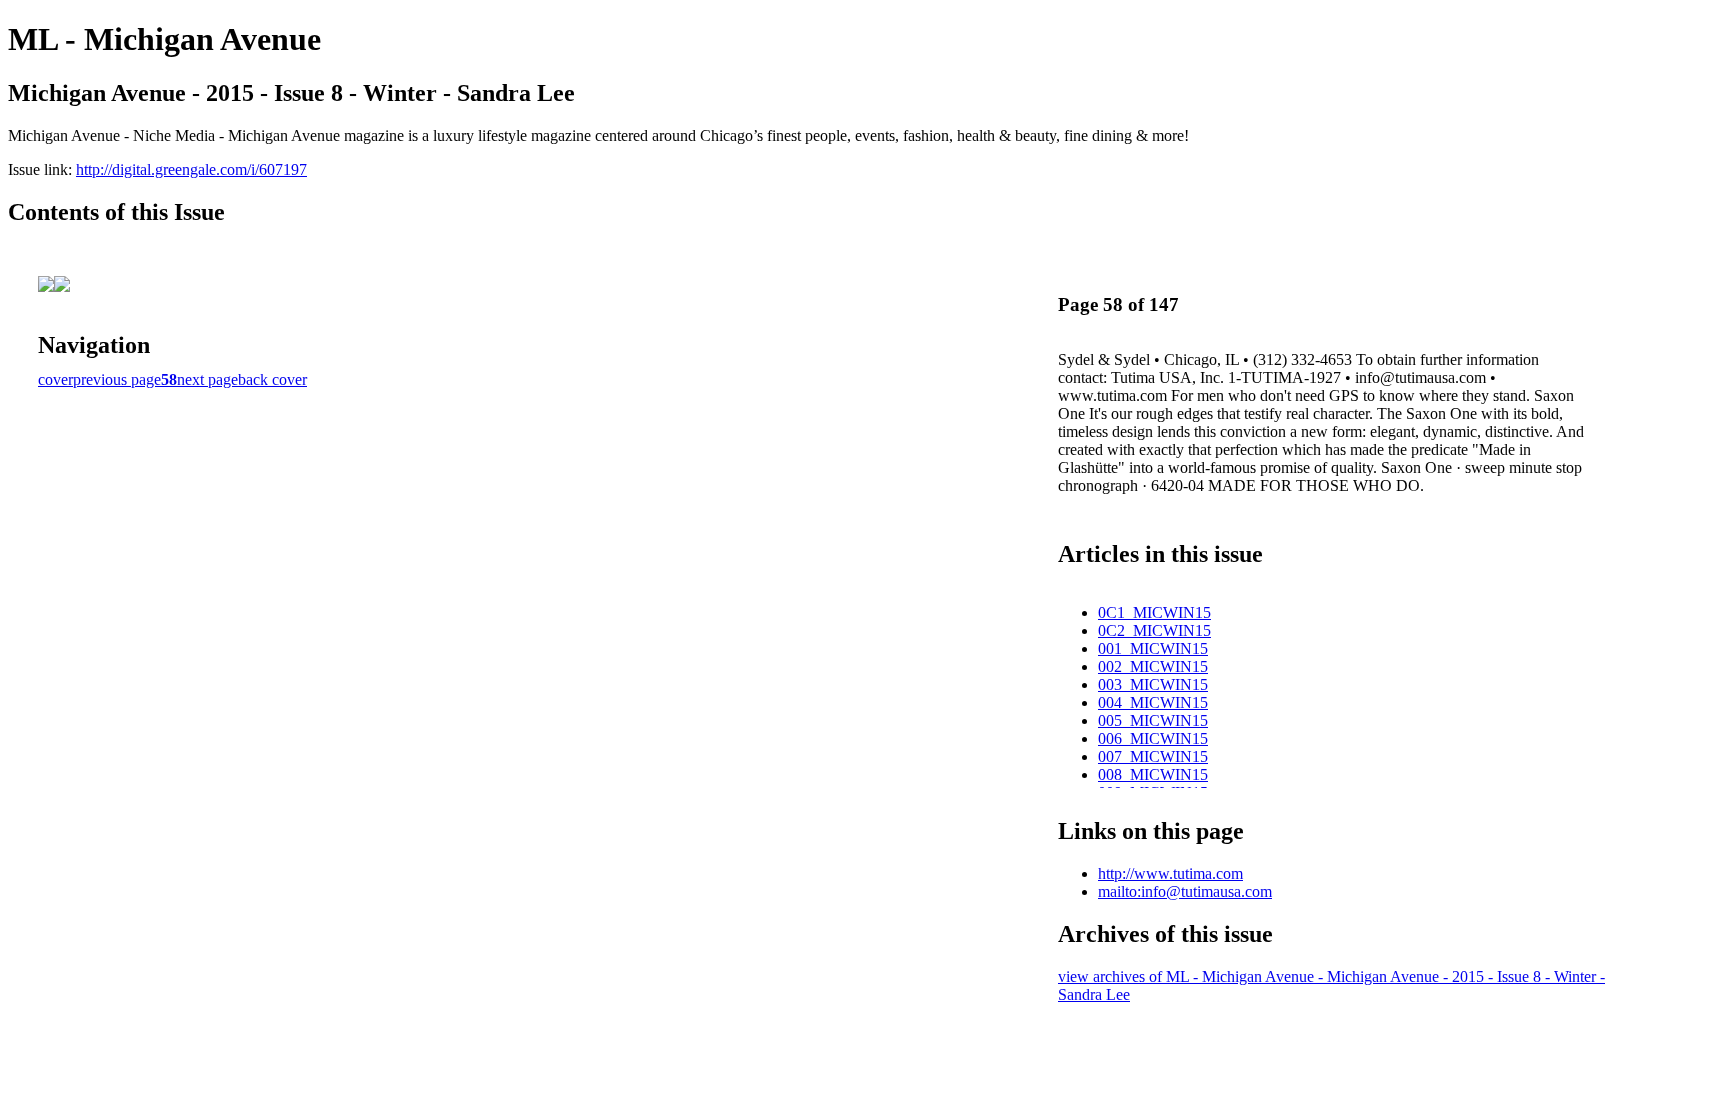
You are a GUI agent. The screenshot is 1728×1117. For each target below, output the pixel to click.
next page (207, 379)
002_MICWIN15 (1153, 666)
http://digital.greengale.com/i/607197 (191, 169)
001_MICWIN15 (1153, 648)
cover (55, 379)
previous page (117, 379)
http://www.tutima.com (1170, 873)
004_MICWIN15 (1153, 702)
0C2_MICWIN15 (1154, 630)
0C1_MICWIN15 (1154, 612)
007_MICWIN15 (1153, 756)
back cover (272, 379)
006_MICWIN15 (1153, 738)
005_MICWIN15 (1153, 720)
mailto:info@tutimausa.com (1185, 891)
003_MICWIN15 (1153, 684)
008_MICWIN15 (1153, 774)
